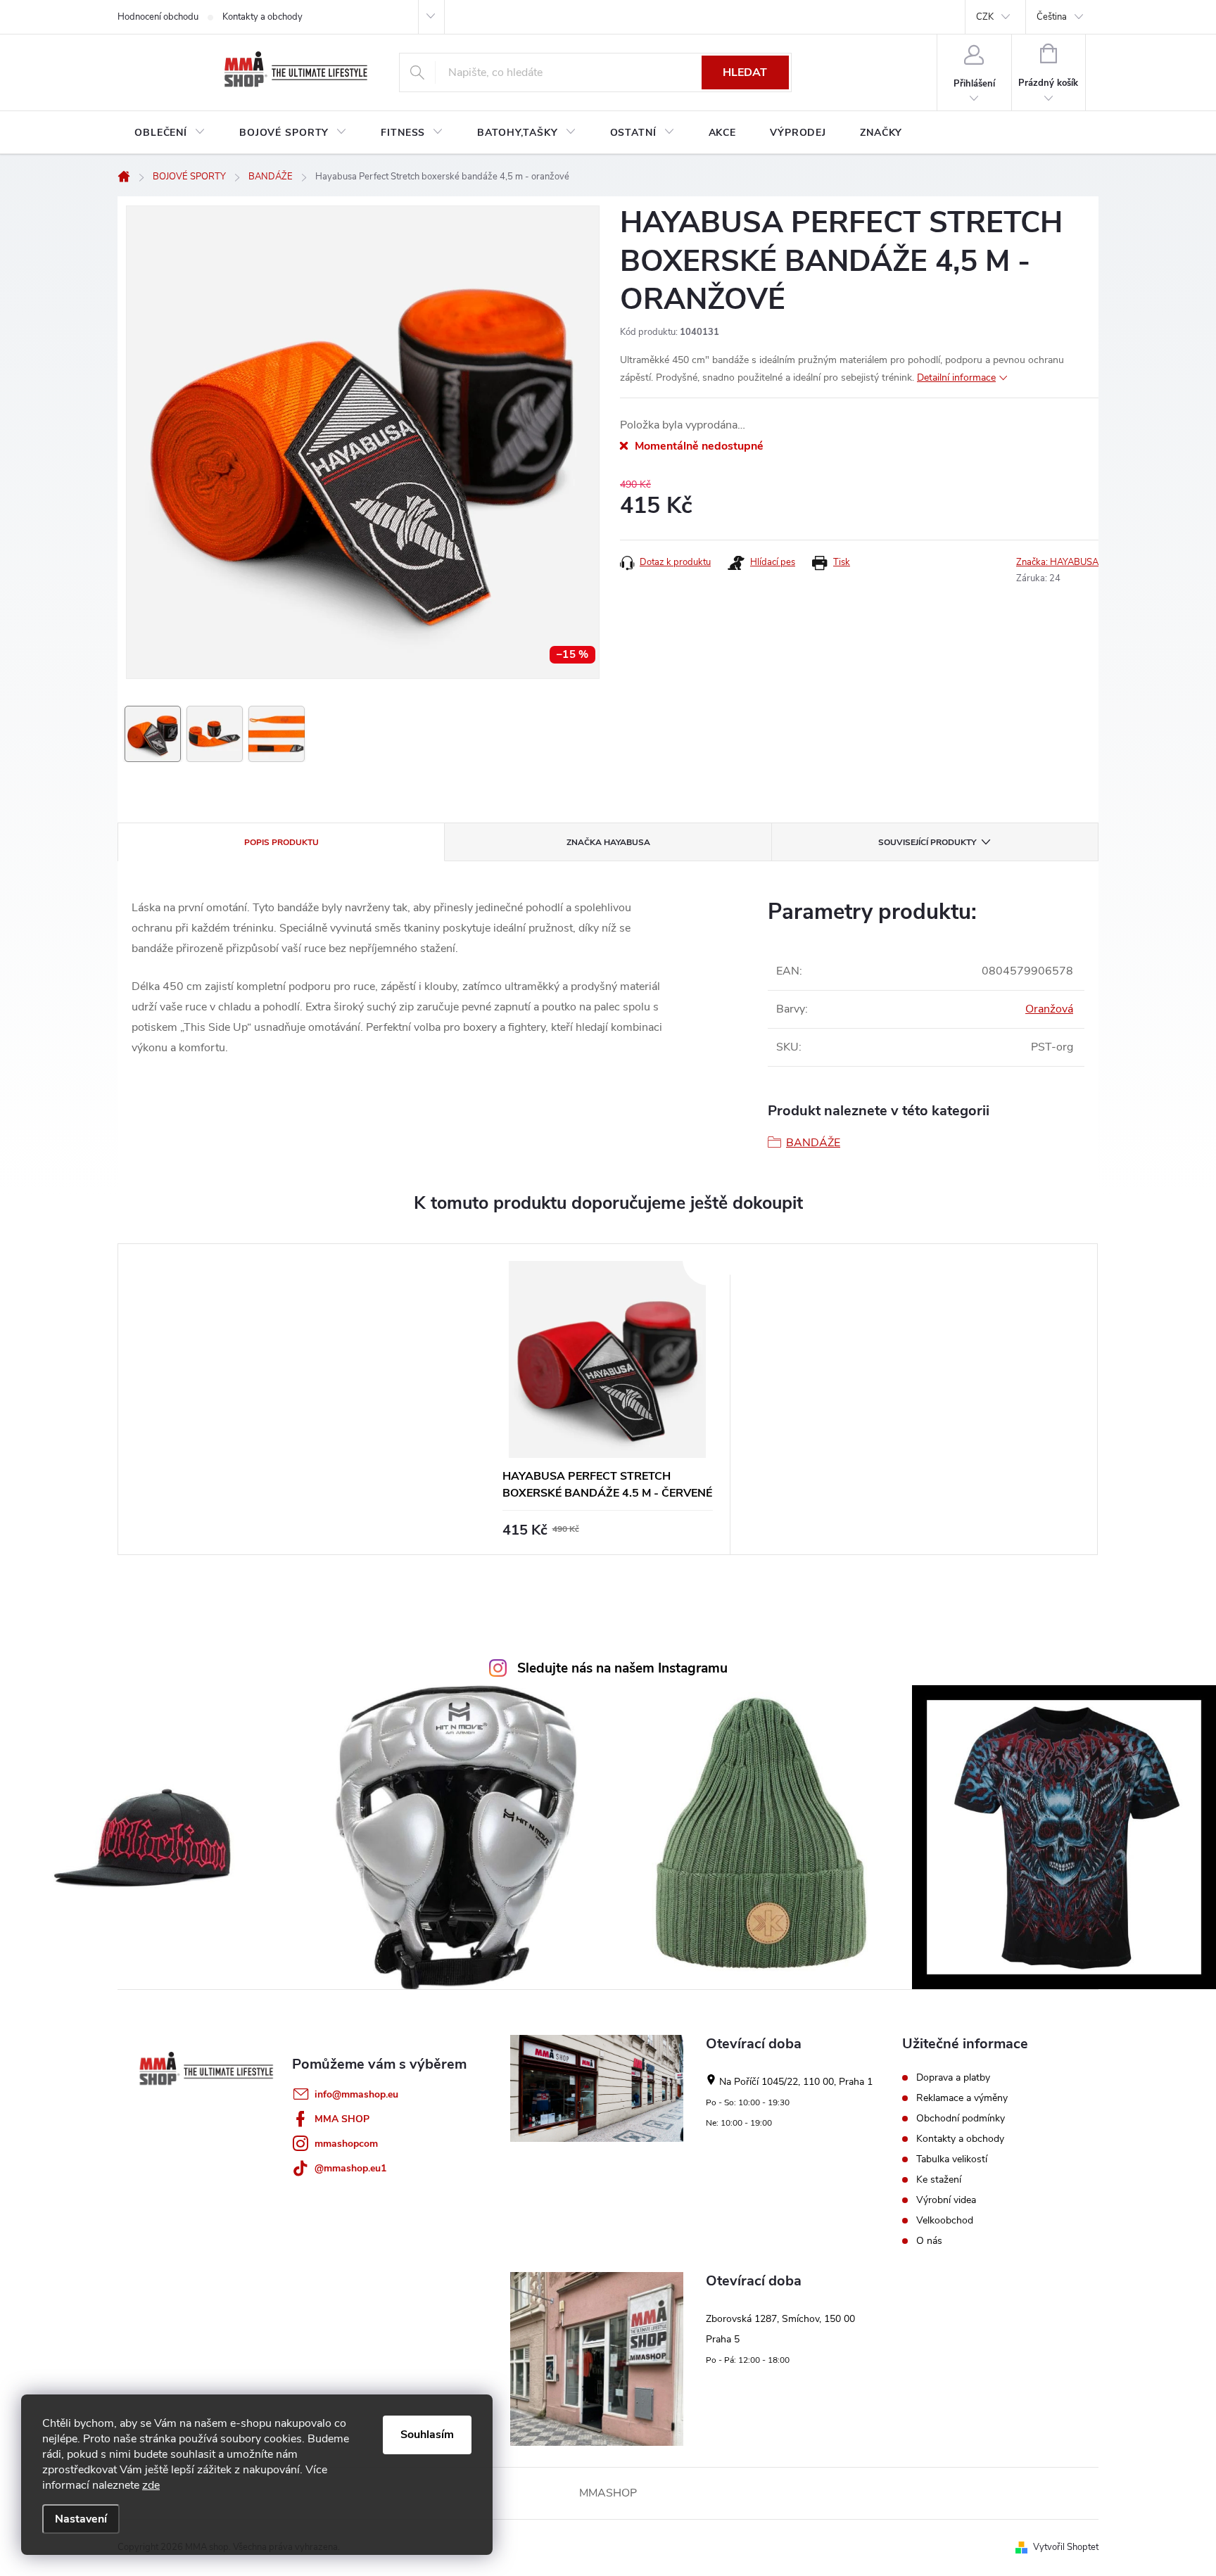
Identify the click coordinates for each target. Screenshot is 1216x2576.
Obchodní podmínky (961, 2119)
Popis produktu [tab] (281, 842)
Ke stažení (939, 2180)
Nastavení (81, 2519)
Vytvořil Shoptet (1066, 2547)
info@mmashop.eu (356, 2094)
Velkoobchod (945, 2221)
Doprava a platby (953, 2078)
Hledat (745, 72)
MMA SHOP (342, 2119)
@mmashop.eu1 (350, 2168)
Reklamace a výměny (962, 2098)
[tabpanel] (608, 1399)
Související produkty (927, 842)
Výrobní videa (946, 2200)
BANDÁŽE (813, 1143)
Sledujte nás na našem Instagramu (622, 1668)
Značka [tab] (608, 842)
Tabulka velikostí (952, 2159)
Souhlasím (427, 2435)
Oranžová (1049, 1009)
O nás (929, 2241)
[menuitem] (170, 133)
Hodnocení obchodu (158, 17)
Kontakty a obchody (262, 17)
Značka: (1057, 562)
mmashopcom (346, 2144)
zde (151, 2485)
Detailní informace (956, 377)
